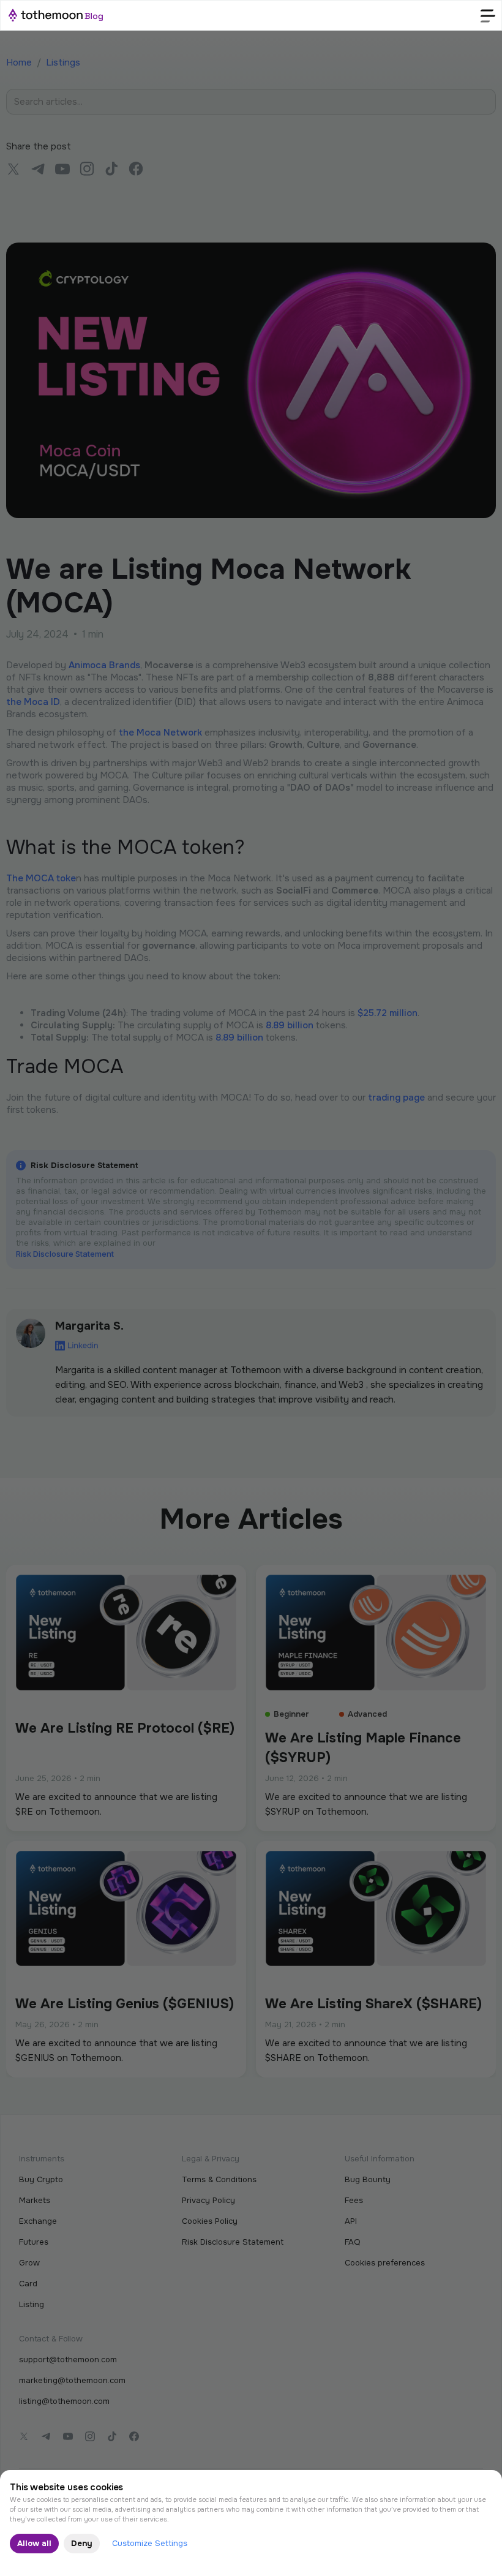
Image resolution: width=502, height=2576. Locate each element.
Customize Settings (150, 2543)
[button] (488, 15)
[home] (56, 15)
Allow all (34, 2543)
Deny (82, 2543)
